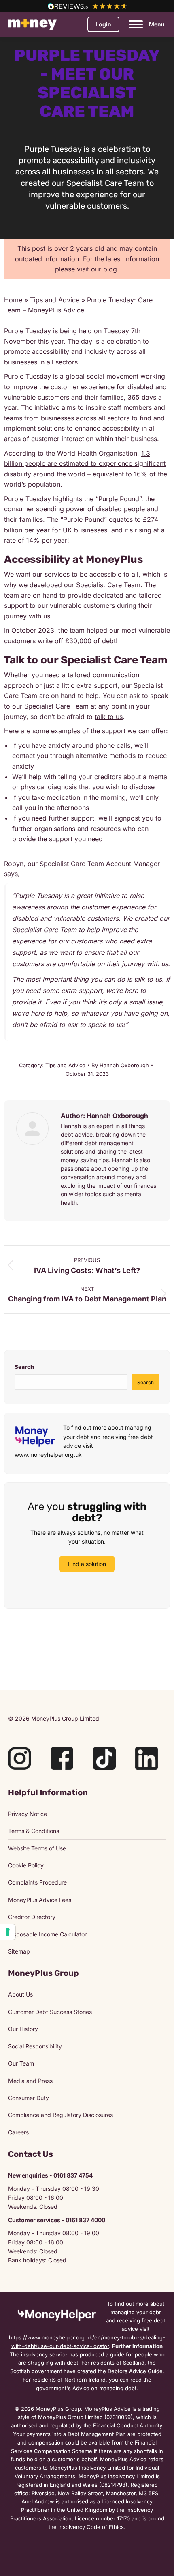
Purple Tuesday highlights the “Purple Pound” (73, 499)
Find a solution (87, 1564)
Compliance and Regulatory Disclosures (60, 2115)
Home (13, 300)
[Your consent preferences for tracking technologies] (8, 1932)
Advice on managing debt (104, 2388)
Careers (18, 2132)
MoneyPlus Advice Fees (40, 1900)
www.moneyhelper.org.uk (48, 1455)
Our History (23, 2029)
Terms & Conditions (34, 1831)
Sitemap (19, 1951)
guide (117, 2354)
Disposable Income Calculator (47, 1934)
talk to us (109, 717)
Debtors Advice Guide (135, 2371)
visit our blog (97, 269)
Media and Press (30, 2081)
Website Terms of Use (37, 1848)
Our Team (21, 2063)
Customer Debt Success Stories (50, 2012)
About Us (20, 1994)
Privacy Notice (28, 1814)
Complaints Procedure (37, 1882)
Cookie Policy (26, 1865)
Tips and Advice (55, 300)
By (120, 1065)
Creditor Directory (32, 1917)
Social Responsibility (35, 2046)
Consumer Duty (29, 2098)
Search (24, 1367)
